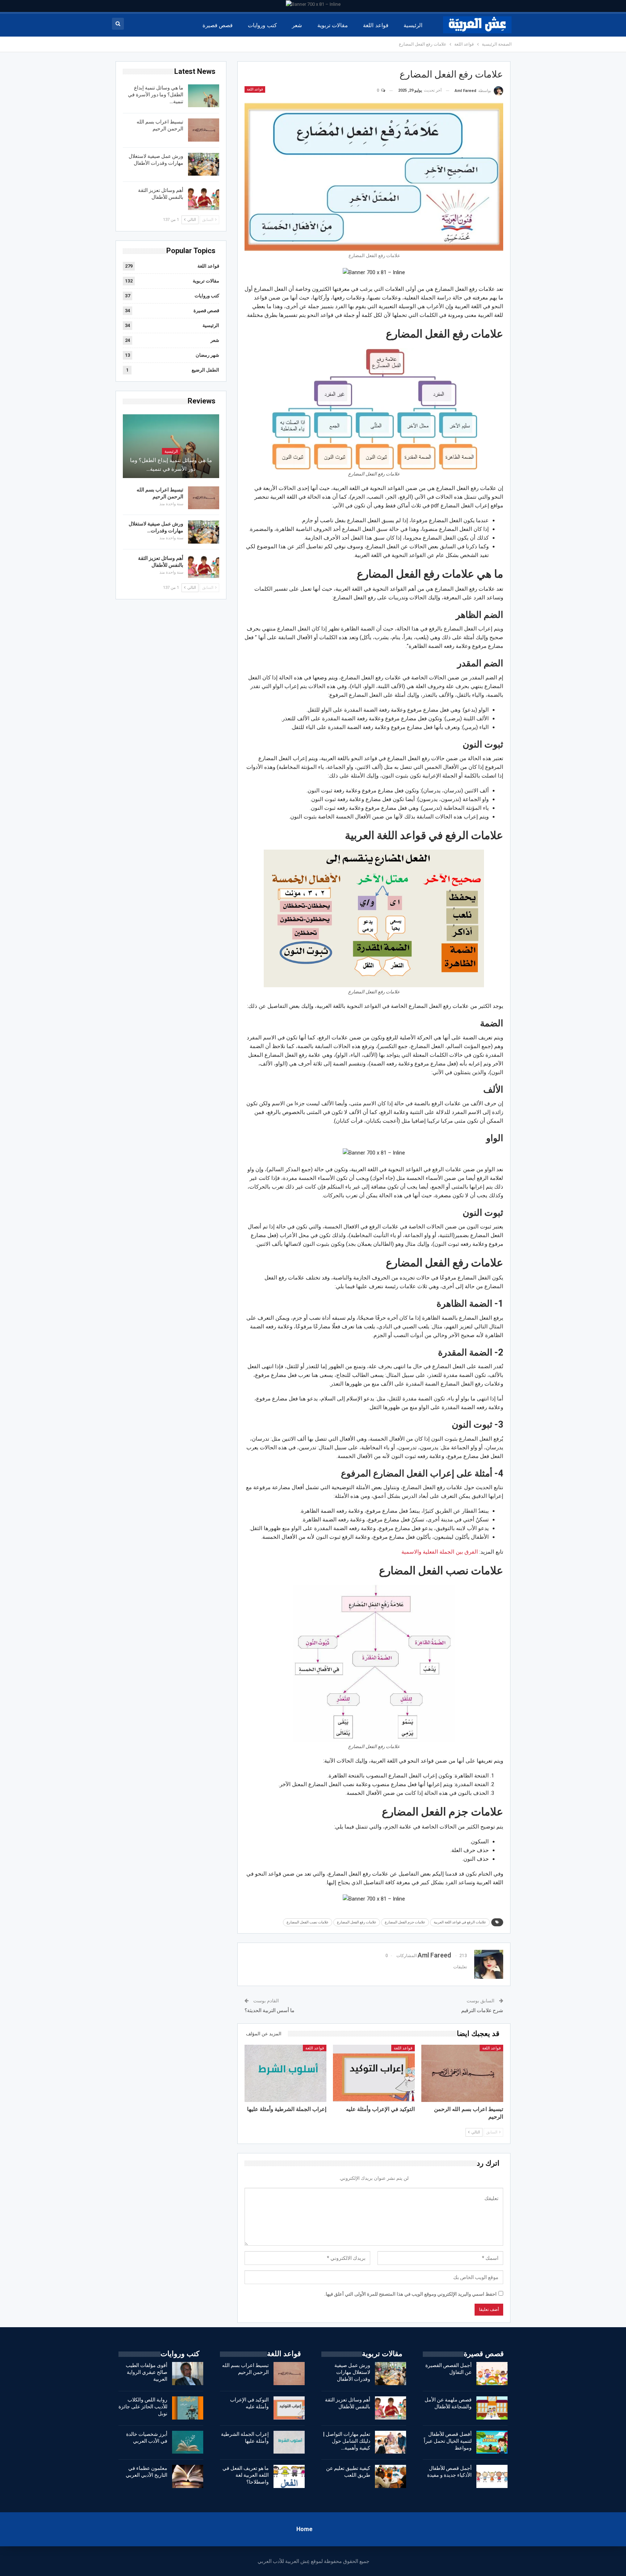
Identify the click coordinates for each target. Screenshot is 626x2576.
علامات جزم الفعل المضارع (405, 1922)
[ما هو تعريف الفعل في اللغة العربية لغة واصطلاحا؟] (289, 2476)
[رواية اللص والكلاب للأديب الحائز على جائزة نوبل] (188, 2408)
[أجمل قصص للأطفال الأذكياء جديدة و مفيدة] (492, 2476)
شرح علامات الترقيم (482, 2010)
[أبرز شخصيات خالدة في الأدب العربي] (188, 2442)
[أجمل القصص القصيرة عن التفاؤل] (492, 2374)
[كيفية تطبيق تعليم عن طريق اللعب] (391, 2476)
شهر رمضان (207, 355)
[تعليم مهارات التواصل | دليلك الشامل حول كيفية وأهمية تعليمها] (391, 2442)
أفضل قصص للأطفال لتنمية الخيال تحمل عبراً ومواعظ (448, 2441)
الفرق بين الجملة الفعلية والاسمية (440, 1552)
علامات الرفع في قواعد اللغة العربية (460, 1922)
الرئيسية (413, 25)
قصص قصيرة (218, 25)
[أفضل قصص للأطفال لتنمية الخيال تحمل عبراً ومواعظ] (492, 2442)
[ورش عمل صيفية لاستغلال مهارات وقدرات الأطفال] (204, 164)
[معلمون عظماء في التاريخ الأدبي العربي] (188, 2476)
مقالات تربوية (333, 25)
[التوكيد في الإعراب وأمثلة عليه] (374, 2073)
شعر (297, 25)
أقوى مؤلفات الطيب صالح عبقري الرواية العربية (147, 2372)
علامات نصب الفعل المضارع (308, 1922)
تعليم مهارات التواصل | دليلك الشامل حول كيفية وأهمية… (347, 2441)
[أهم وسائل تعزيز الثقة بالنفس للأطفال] (204, 198)
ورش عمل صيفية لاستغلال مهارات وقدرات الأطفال (352, 2372)
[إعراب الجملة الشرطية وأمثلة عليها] (285, 2073)
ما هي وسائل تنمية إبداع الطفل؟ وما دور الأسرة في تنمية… (156, 95)
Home (304, 2529)
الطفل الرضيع (205, 370)
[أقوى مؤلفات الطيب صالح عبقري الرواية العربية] (188, 2374)
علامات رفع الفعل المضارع (357, 1922)
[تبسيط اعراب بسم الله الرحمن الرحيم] (462, 2073)
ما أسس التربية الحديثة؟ (270, 2010)
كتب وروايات (262, 25)
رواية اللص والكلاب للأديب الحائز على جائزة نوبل (143, 2407)
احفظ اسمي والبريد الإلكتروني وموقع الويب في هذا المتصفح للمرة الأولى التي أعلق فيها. (410, 2294)
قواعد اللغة (375, 25)
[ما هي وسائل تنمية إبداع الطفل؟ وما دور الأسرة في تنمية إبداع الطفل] (204, 96)
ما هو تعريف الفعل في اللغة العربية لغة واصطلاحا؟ (246, 2475)
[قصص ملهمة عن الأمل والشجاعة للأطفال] (492, 2408)
